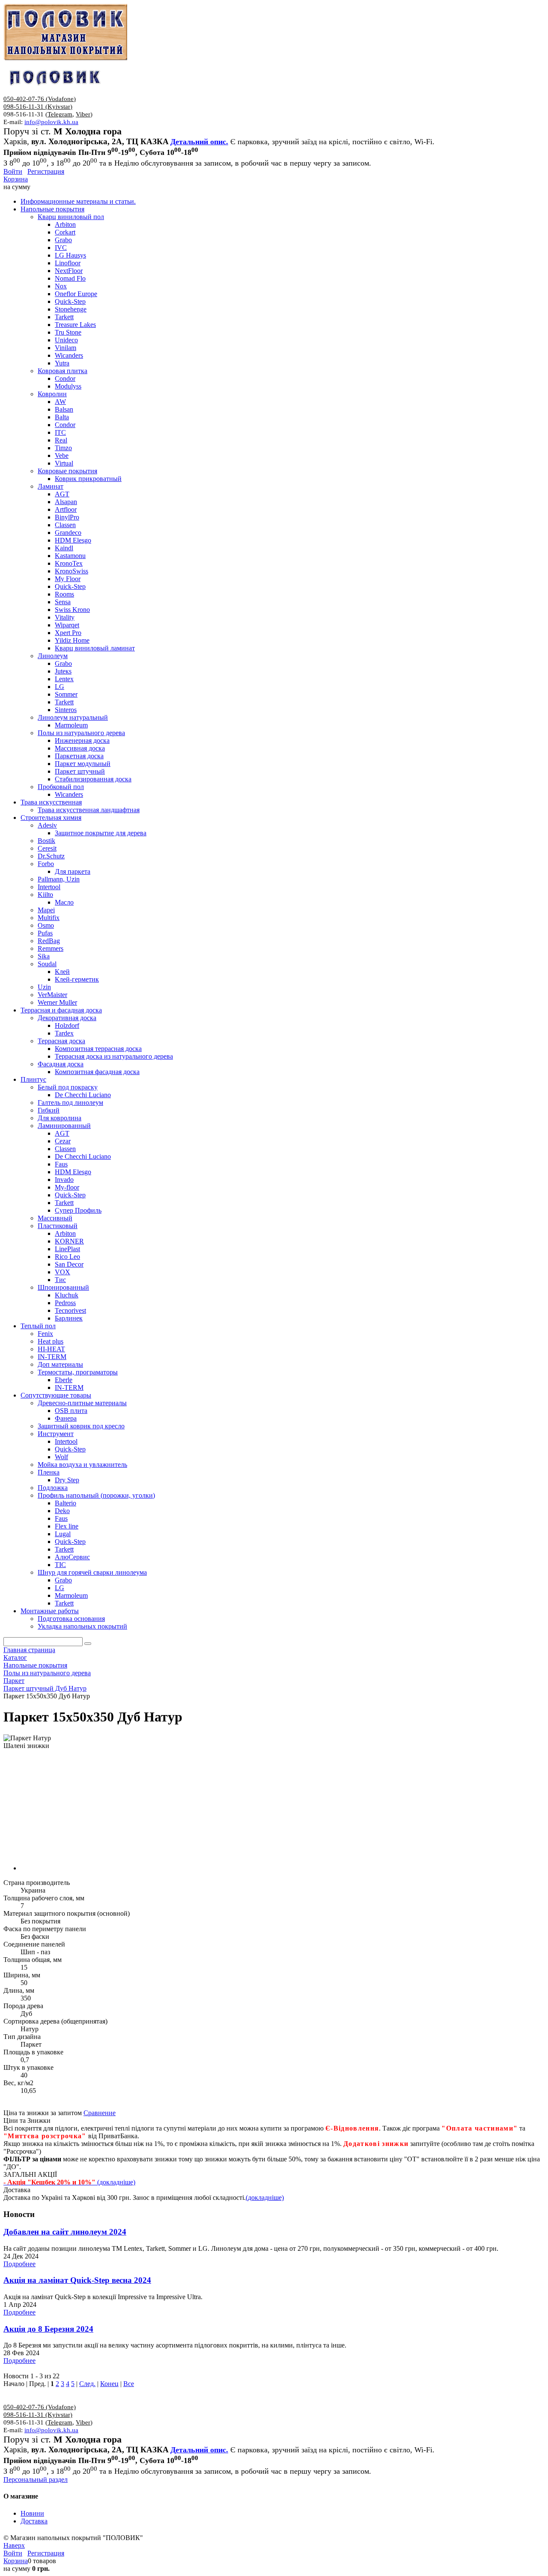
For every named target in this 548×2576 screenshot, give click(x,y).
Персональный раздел (36, 2480)
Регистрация (46, 171)
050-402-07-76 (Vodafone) (40, 99)
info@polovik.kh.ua (51, 122)
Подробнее (19, 2264)
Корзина (16, 179)
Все (129, 2384)
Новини (32, 2513)
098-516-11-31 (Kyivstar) (38, 107)
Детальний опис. (199, 142)
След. (87, 2384)
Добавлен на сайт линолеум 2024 (65, 2232)
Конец (109, 2384)
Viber (83, 114)
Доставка (34, 2521)
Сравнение (100, 2113)
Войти (13, 171)
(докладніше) (265, 2198)
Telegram (60, 114)
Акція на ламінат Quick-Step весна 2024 (77, 2280)
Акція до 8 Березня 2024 (48, 2329)
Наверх (14, 2545)
